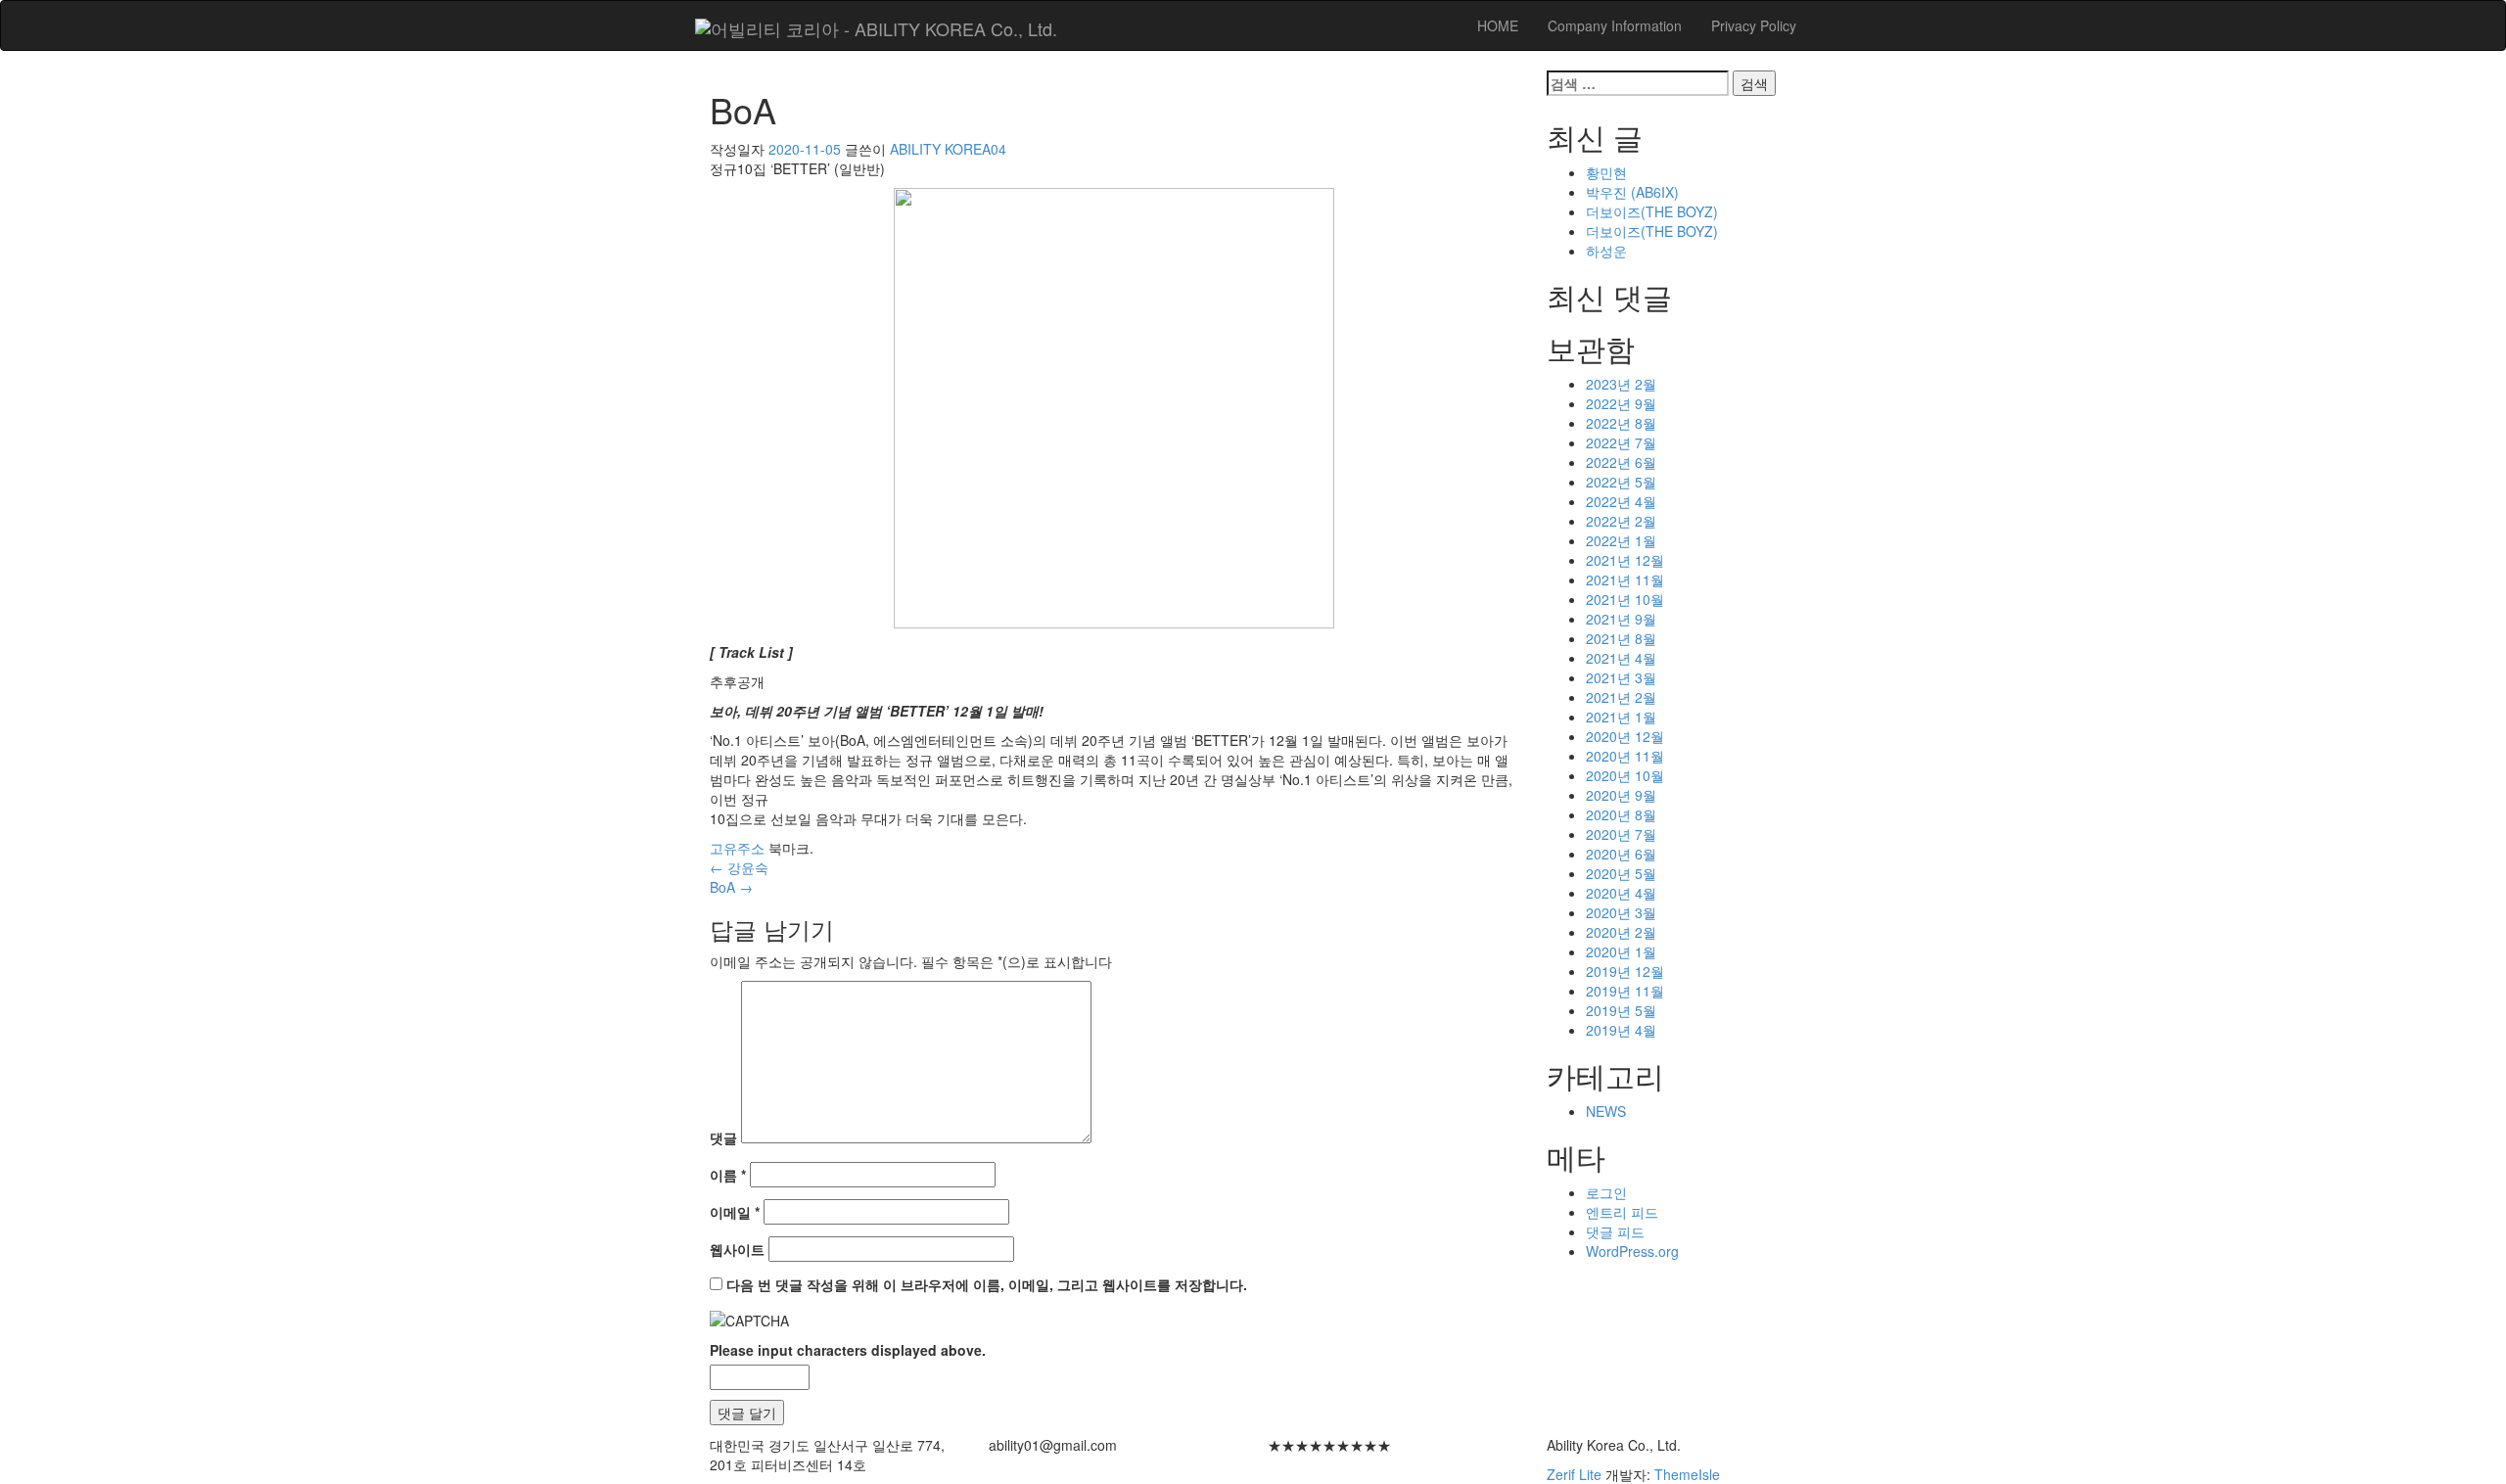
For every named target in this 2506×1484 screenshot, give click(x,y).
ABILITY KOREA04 (948, 149)
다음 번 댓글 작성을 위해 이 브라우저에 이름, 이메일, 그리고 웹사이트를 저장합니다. (987, 1284)
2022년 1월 (1621, 540)
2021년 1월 (1621, 717)
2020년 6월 (1621, 854)
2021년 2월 (1621, 697)
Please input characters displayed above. (848, 1350)
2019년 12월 (1625, 971)
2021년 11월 (1625, 580)
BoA (731, 887)
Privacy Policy (1754, 25)
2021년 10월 (1625, 599)
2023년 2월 (1621, 384)
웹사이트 (737, 1249)
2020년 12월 (1625, 736)
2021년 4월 (1621, 658)
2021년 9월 (1621, 619)
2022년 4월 (1621, 501)
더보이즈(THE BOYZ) (1652, 211)
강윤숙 (739, 867)
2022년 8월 (1621, 423)
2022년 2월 (1621, 521)
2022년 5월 (1621, 482)
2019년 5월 (1621, 1010)
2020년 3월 (1621, 912)
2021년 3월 (1621, 677)
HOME (1498, 25)
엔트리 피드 (1622, 1212)
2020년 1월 (1621, 951)
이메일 (735, 1212)
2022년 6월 (1621, 462)
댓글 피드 (1615, 1231)
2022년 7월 (1621, 442)
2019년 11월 (1625, 991)
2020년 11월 (1625, 756)
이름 (728, 1175)
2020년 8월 (1621, 814)
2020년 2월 (1621, 932)
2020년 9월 (1621, 795)
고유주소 (737, 848)
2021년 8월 (1621, 638)
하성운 (1606, 251)
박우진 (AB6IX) (1632, 192)
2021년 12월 (1625, 560)
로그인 (1606, 1192)
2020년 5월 (1621, 873)
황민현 (1606, 172)
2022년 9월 (1621, 403)
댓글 (723, 1137)
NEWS (1606, 1111)
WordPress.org (1632, 1251)
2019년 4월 (1621, 1030)
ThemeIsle (1687, 1474)
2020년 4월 (1621, 893)
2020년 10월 (1625, 775)
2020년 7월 (1621, 834)
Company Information (1615, 25)
